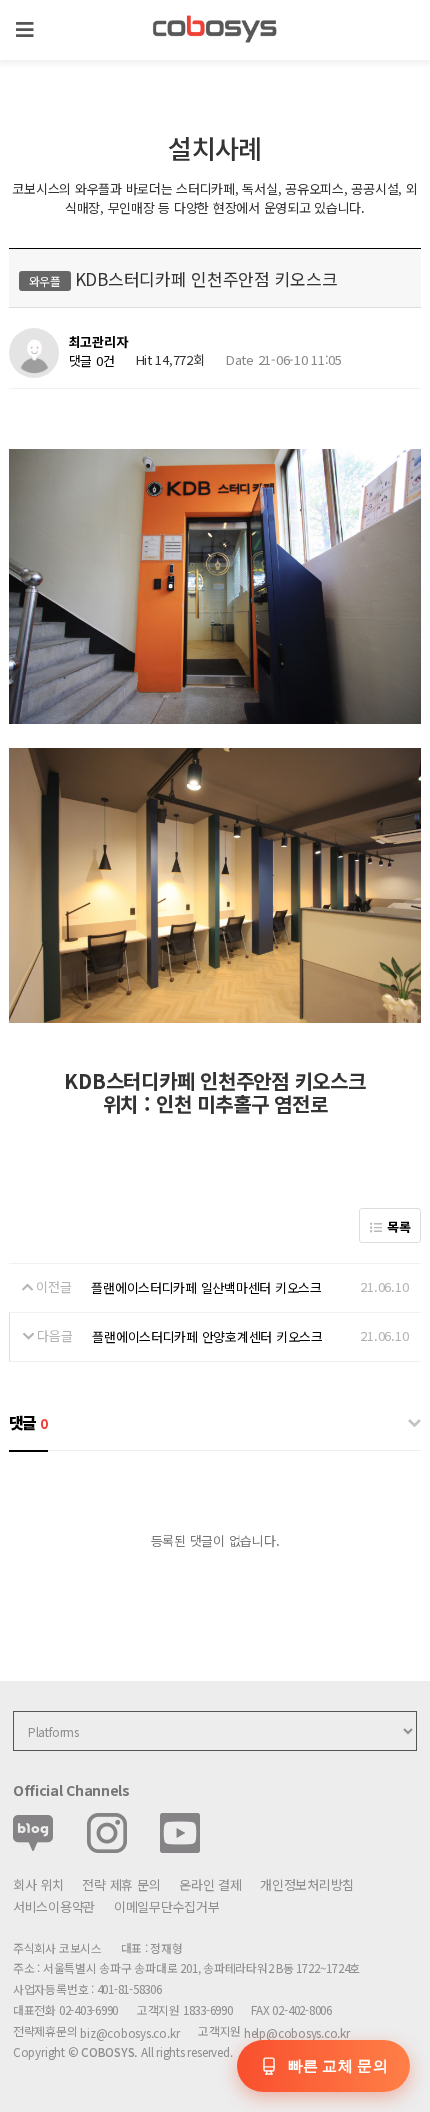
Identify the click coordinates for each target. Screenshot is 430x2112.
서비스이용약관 (54, 1906)
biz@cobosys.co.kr (129, 2032)
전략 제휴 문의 (121, 1884)
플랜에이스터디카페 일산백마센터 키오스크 (206, 1287)
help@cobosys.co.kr (297, 2032)
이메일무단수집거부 (167, 1906)
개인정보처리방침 (307, 1884)
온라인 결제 (210, 1884)
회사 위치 (38, 1884)
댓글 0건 (92, 360)
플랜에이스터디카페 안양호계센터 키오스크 (207, 1336)
